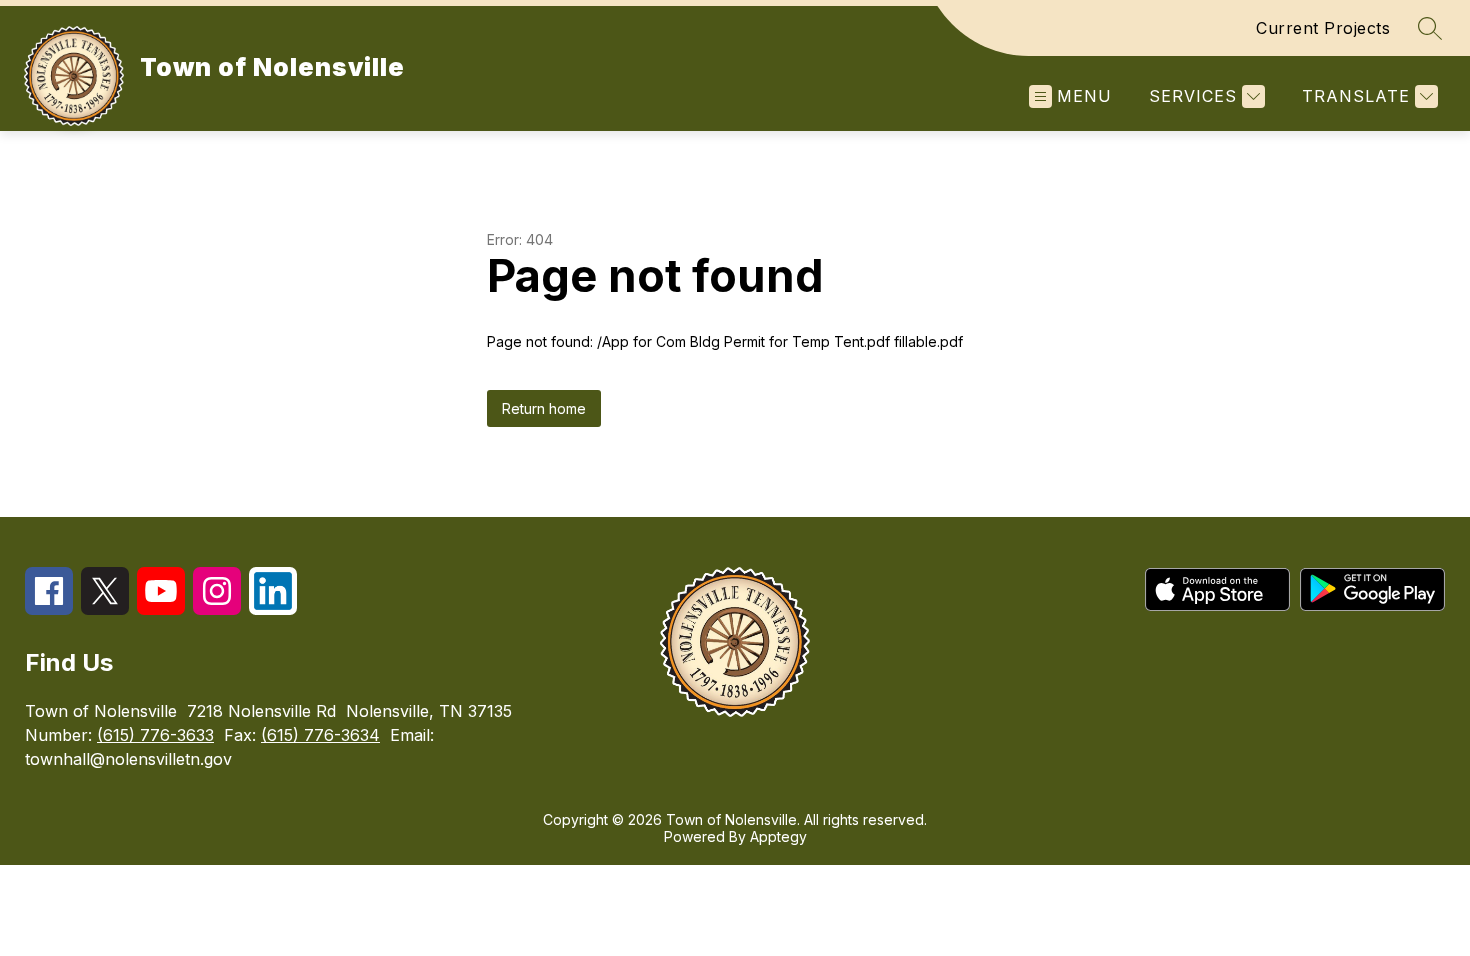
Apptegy (778, 836)
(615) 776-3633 (155, 735)
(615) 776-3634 (320, 735)
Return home (544, 408)
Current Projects (1323, 28)
